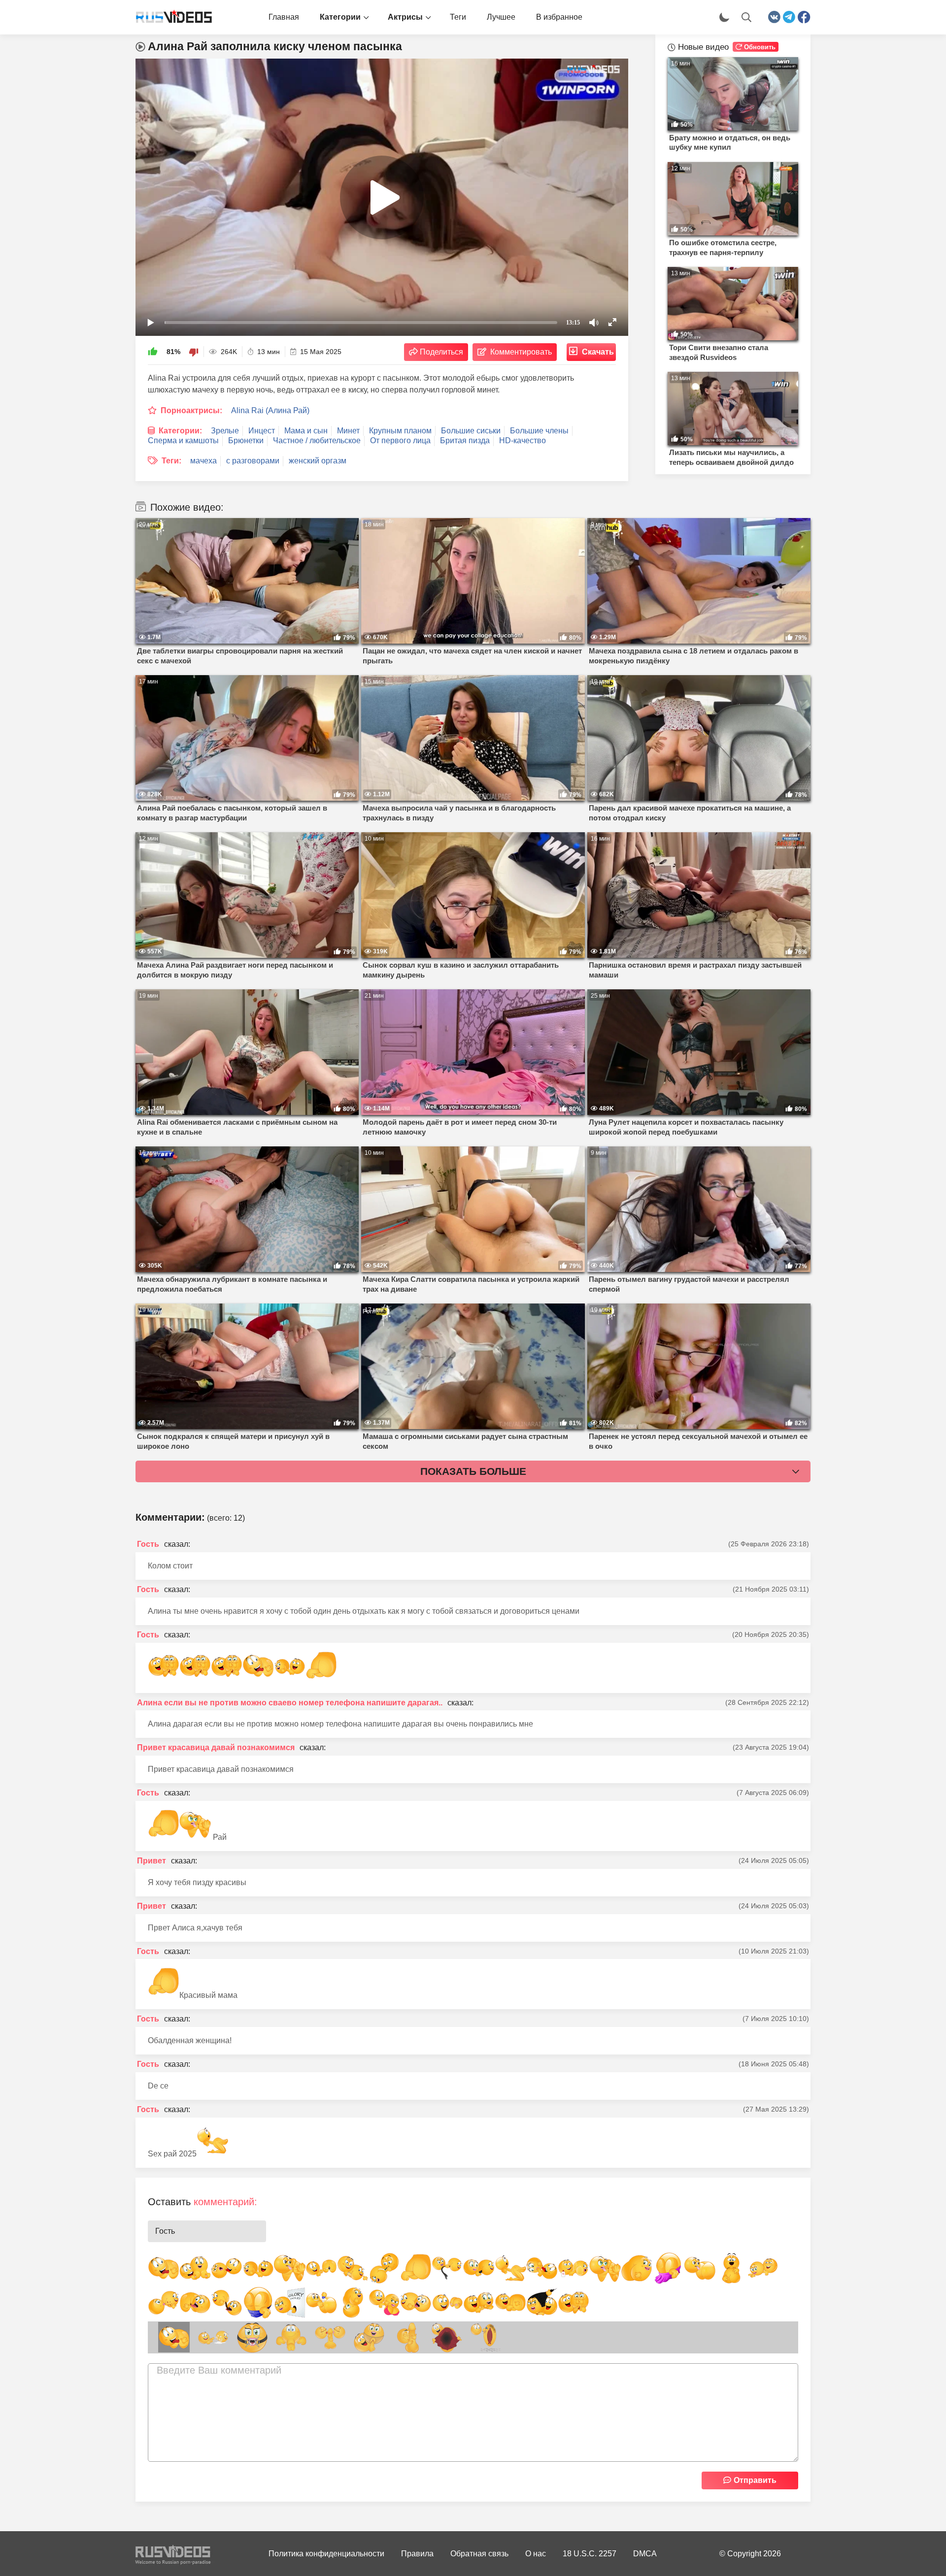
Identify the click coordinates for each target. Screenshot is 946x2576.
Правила (417, 2554)
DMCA (645, 2554)
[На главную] (170, 17)
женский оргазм (318, 461)
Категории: (180, 431)
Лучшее (501, 17)
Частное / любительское (317, 440)
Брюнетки (246, 440)
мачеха (203, 461)
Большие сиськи (471, 431)
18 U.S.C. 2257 (590, 2554)
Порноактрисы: (191, 410)
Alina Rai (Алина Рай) (270, 410)
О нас (536, 2554)
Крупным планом (400, 431)
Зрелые (225, 431)
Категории (340, 17)
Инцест (262, 431)
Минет (348, 431)
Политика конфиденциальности (326, 2554)
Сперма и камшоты (183, 440)
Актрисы (405, 17)
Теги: (171, 461)
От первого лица (400, 440)
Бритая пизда (465, 440)
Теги (458, 17)
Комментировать (521, 352)
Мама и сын (306, 431)
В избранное (559, 17)
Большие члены (539, 431)
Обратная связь (479, 2554)
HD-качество (523, 440)
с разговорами (253, 461)
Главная (284, 17)
